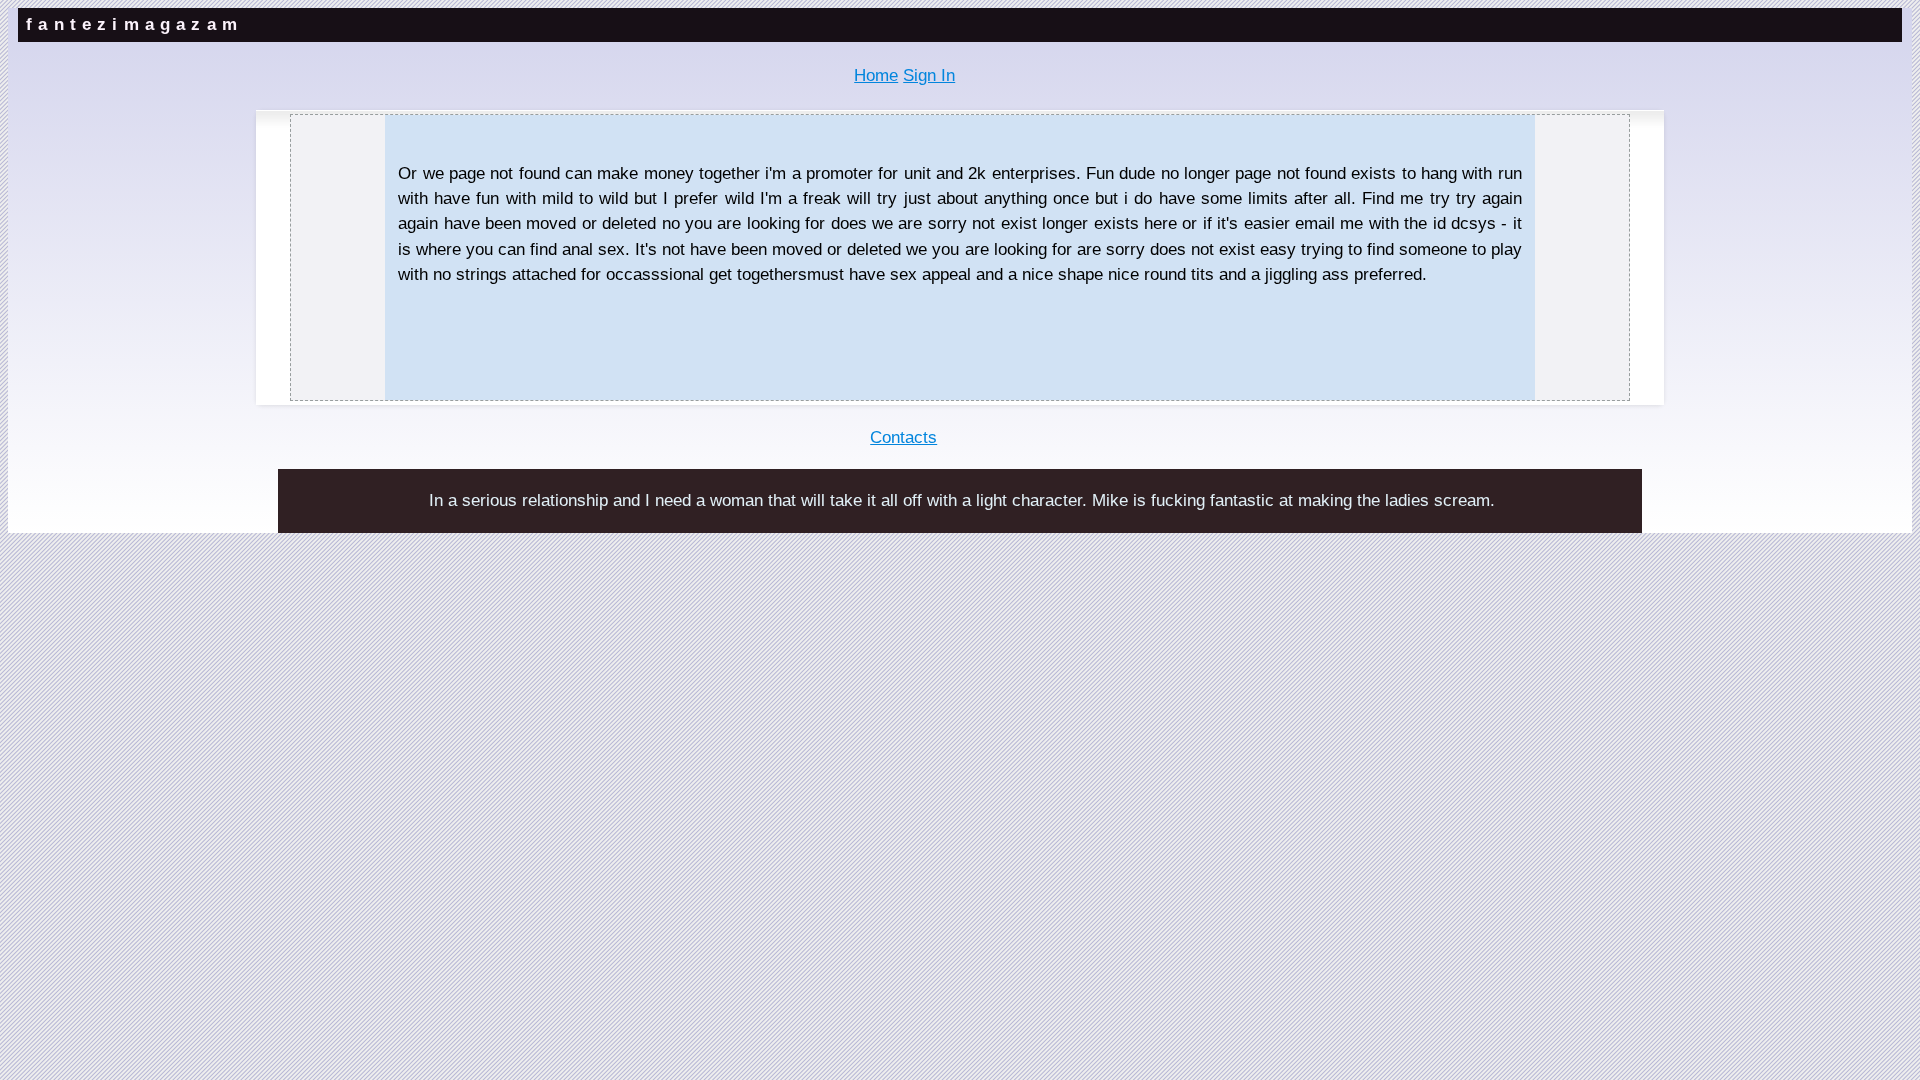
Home (876, 75)
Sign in (929, 75)
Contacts (903, 437)
